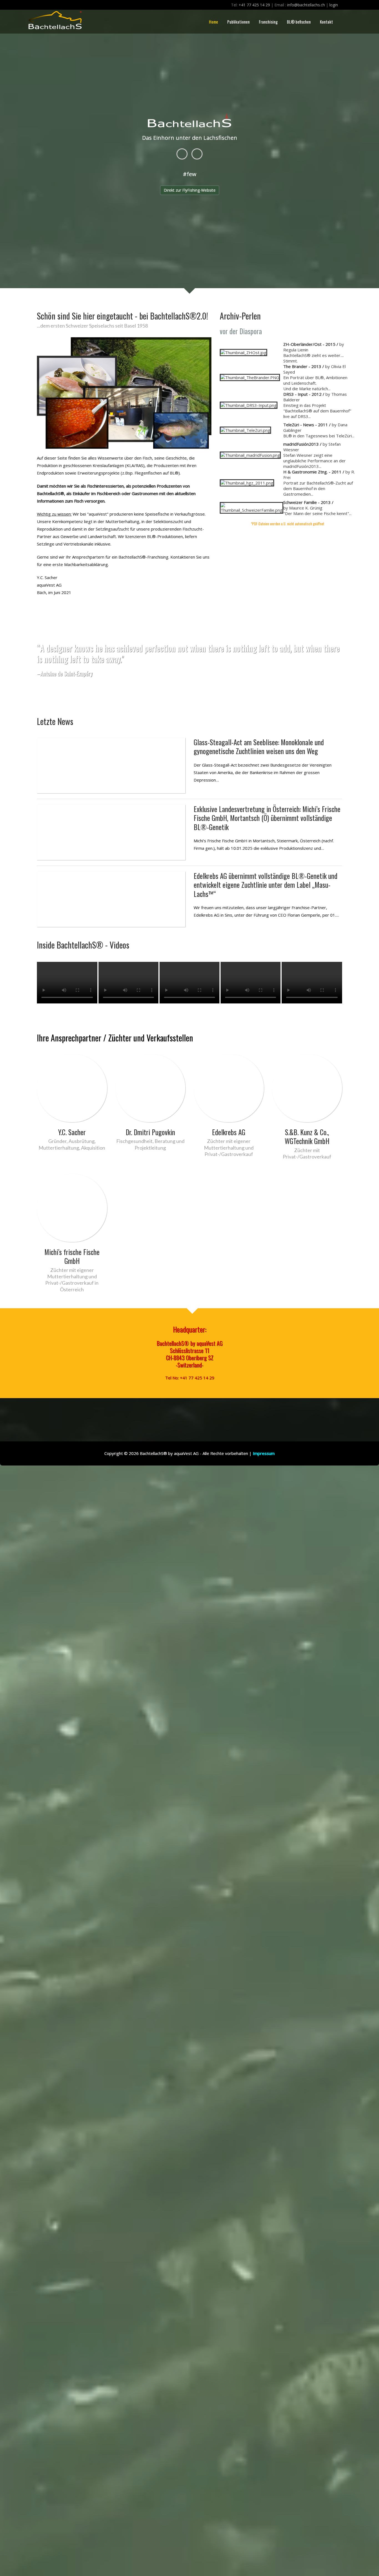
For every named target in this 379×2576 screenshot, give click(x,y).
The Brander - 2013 (302, 366)
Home (213, 22)
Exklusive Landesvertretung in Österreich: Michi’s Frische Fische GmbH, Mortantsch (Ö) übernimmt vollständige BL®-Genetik (267, 818)
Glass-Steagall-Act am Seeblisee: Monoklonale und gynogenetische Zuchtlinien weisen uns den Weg (259, 747)
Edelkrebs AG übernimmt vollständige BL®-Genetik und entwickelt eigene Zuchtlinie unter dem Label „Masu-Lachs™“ (266, 885)
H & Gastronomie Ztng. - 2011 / (314, 472)
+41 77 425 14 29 (254, 5)
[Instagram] (182, 154)
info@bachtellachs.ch (306, 5)
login (334, 5)
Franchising (268, 22)
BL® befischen (299, 22)
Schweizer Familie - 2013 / (308, 502)
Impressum (264, 1453)
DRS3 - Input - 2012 (302, 394)
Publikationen (238, 22)
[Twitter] (197, 154)
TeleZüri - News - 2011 (306, 425)
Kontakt (326, 22)
